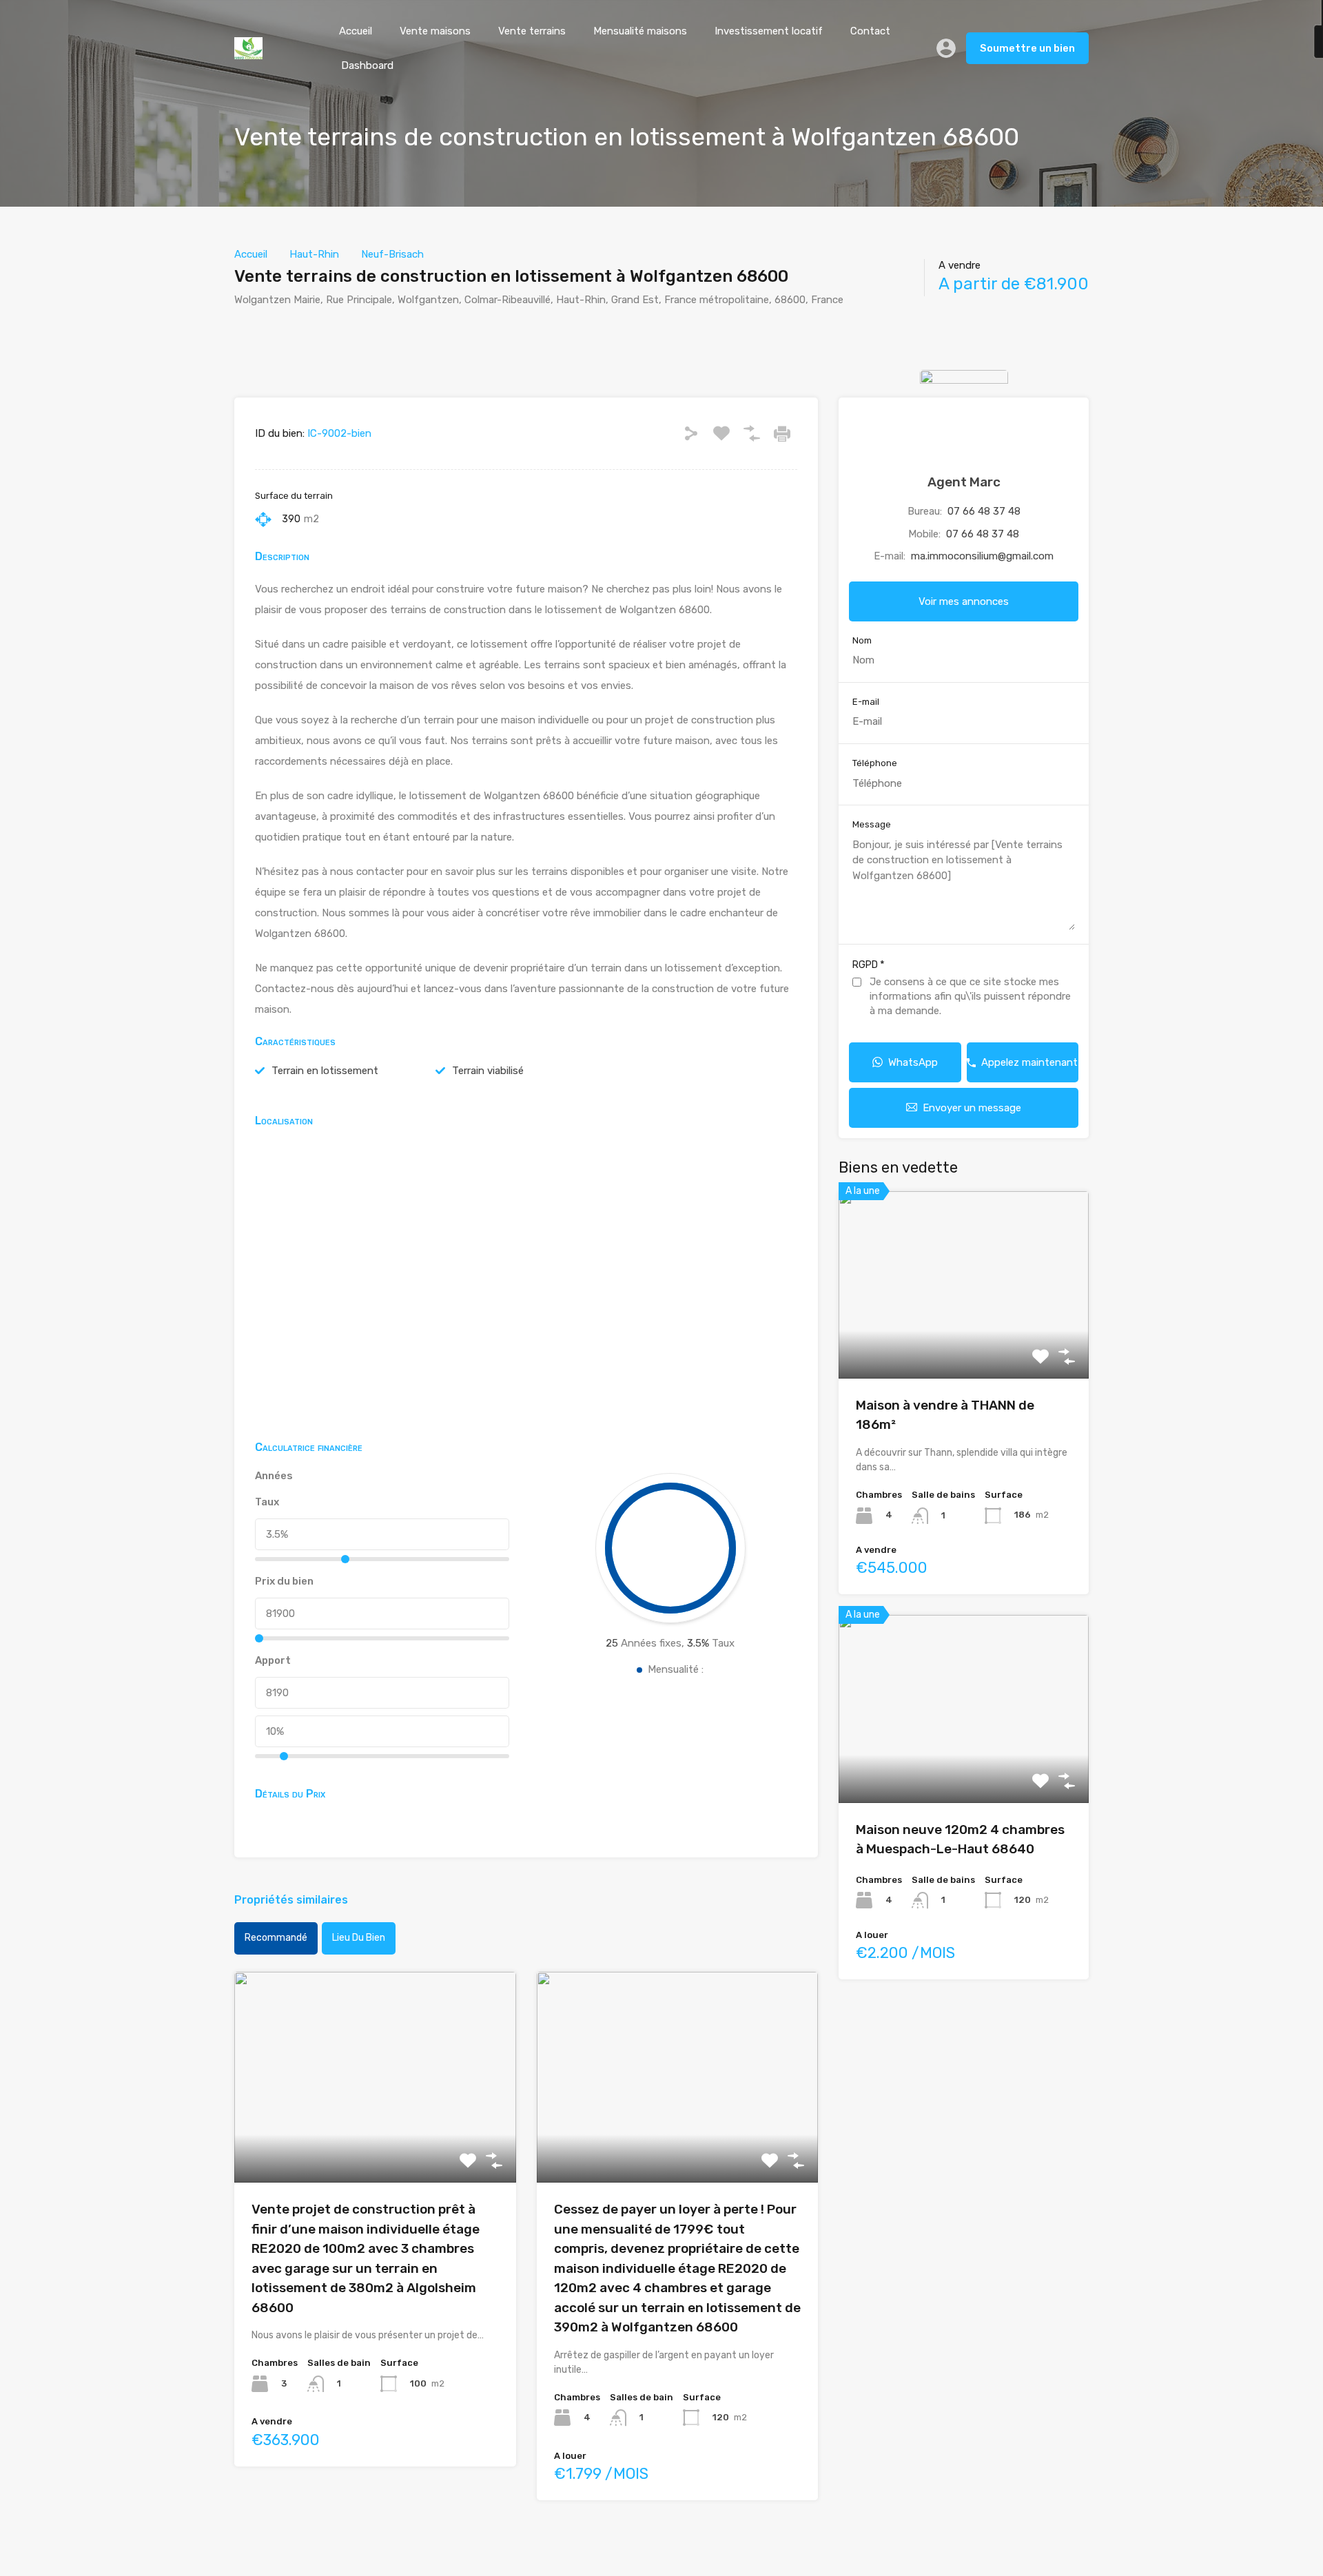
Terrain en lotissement (325, 1071)
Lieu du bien (359, 1938)
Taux (267, 1502)
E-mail (866, 702)
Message (872, 824)
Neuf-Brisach (392, 254)
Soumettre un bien (1027, 48)
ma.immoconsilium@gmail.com (982, 556)
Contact (870, 31)
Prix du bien (284, 1581)
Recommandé (276, 1938)
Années (274, 1476)
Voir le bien (375, 2140)
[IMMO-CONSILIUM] (248, 53)
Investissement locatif (769, 31)
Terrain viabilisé (488, 1071)
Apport (273, 1660)
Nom (862, 640)
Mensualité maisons (640, 31)
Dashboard (367, 65)
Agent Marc (964, 482)
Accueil (356, 31)
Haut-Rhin (314, 254)
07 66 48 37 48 (984, 511)
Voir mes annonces (964, 601)
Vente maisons (435, 31)
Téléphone (875, 763)
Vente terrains (532, 31)
